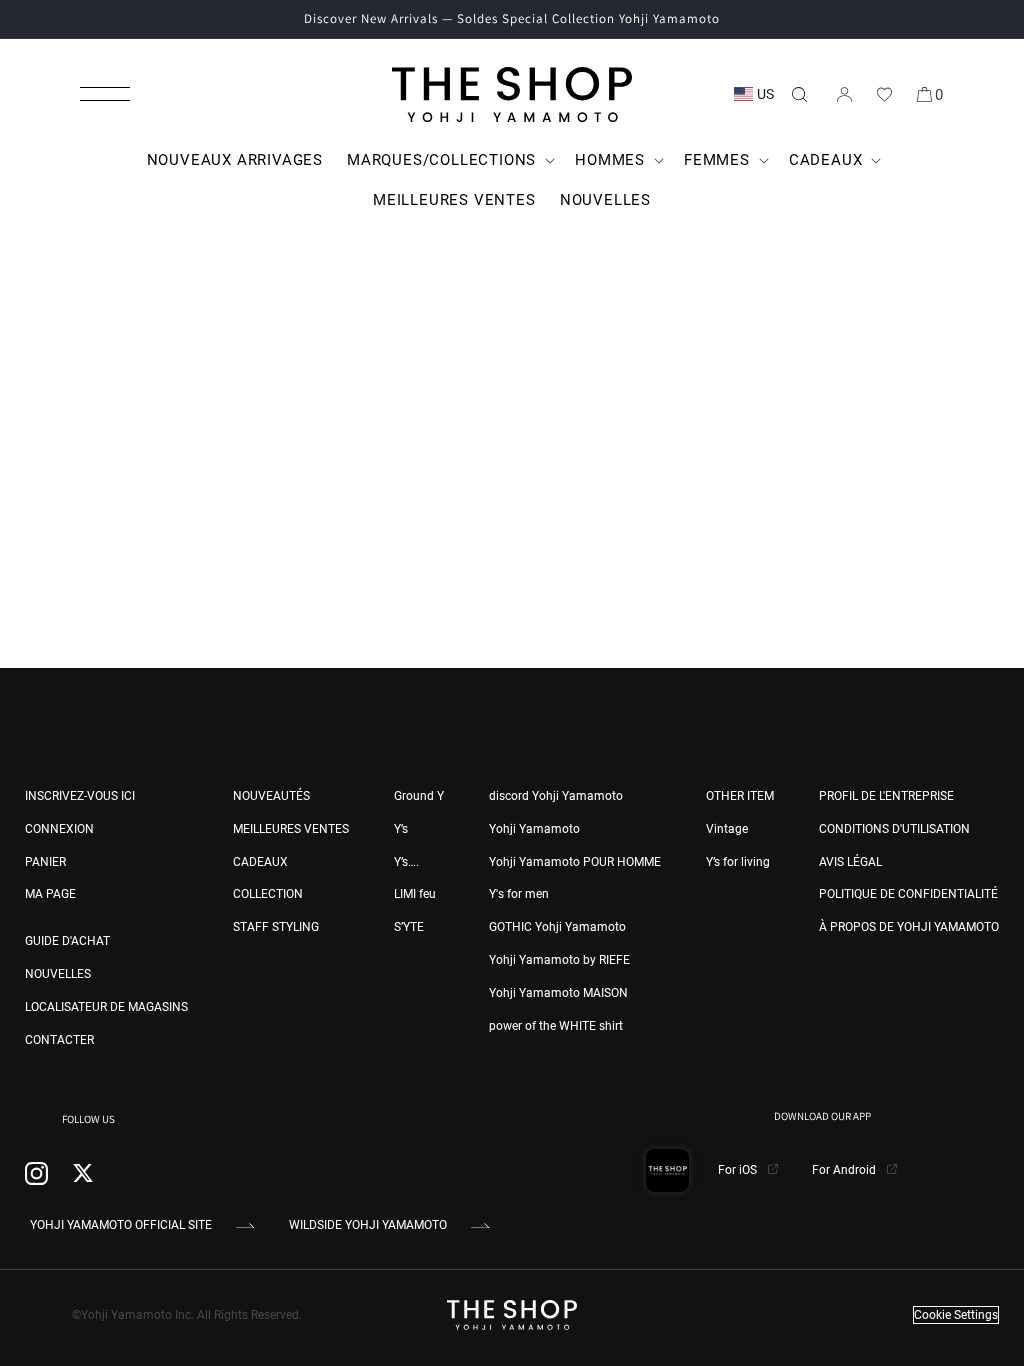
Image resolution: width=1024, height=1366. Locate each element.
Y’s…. (406, 862)
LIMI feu (415, 894)
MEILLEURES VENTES (291, 829)
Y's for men (519, 894)
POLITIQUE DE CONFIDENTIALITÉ (908, 894)
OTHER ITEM (740, 796)
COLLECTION (268, 894)
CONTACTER (59, 1040)
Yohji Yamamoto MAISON (558, 993)
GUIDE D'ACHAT (67, 941)
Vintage (727, 829)
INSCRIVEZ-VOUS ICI (80, 796)
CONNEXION (59, 829)
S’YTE (409, 927)
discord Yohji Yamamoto (556, 796)
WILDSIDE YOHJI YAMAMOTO (368, 1225)
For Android (845, 1170)
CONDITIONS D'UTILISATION (894, 829)
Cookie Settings (956, 1315)
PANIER (45, 862)
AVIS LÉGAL (850, 862)
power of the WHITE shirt (556, 1026)
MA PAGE (50, 894)
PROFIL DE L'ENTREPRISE (886, 796)
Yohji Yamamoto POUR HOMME (575, 862)
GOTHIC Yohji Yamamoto (557, 927)
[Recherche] (799, 94)
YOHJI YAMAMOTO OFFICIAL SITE (121, 1225)
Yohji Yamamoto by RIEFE (559, 960)
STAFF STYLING (276, 927)
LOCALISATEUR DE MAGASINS (106, 1007)
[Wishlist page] (884, 94)
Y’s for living (738, 862)
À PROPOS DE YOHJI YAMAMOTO (909, 927)
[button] (105, 94)
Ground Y (419, 796)
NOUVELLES (58, 974)
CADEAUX (260, 862)
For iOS (739, 1170)
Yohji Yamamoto (534, 829)
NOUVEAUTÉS (271, 796)
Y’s (401, 829)
